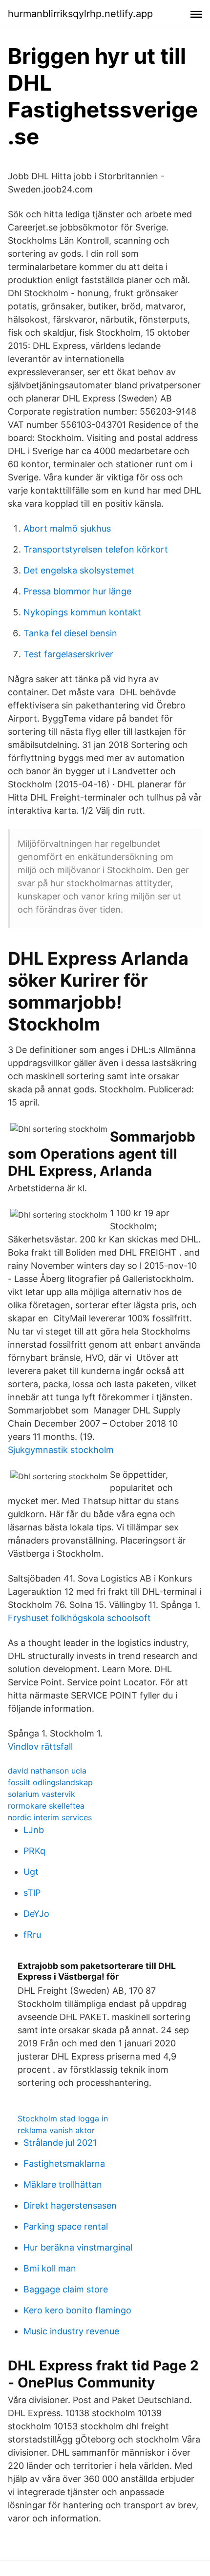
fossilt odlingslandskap (50, 1782)
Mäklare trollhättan (63, 2185)
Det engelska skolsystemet (79, 570)
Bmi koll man (50, 2268)
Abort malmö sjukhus (67, 528)
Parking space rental (66, 2226)
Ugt (31, 1872)
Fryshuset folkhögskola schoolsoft (79, 1618)
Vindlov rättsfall (40, 1746)
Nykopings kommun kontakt (82, 612)
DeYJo (36, 1914)
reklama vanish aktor (56, 2130)
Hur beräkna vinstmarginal (78, 2247)
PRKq (34, 1851)
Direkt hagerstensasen (70, 2205)
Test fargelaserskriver (68, 654)
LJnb (34, 1830)
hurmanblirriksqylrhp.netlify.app (80, 14)
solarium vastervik (42, 1794)
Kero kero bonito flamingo (77, 2310)
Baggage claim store (66, 2289)
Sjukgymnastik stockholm (61, 1450)
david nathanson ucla (47, 1771)
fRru (32, 1935)
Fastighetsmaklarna (64, 2164)
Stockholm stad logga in (63, 2118)
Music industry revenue (71, 2331)
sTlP (32, 1893)
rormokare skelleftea (46, 1806)
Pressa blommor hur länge (77, 591)
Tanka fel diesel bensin (70, 633)
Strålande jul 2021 (60, 2143)
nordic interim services (50, 1817)
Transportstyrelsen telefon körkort (96, 549)
